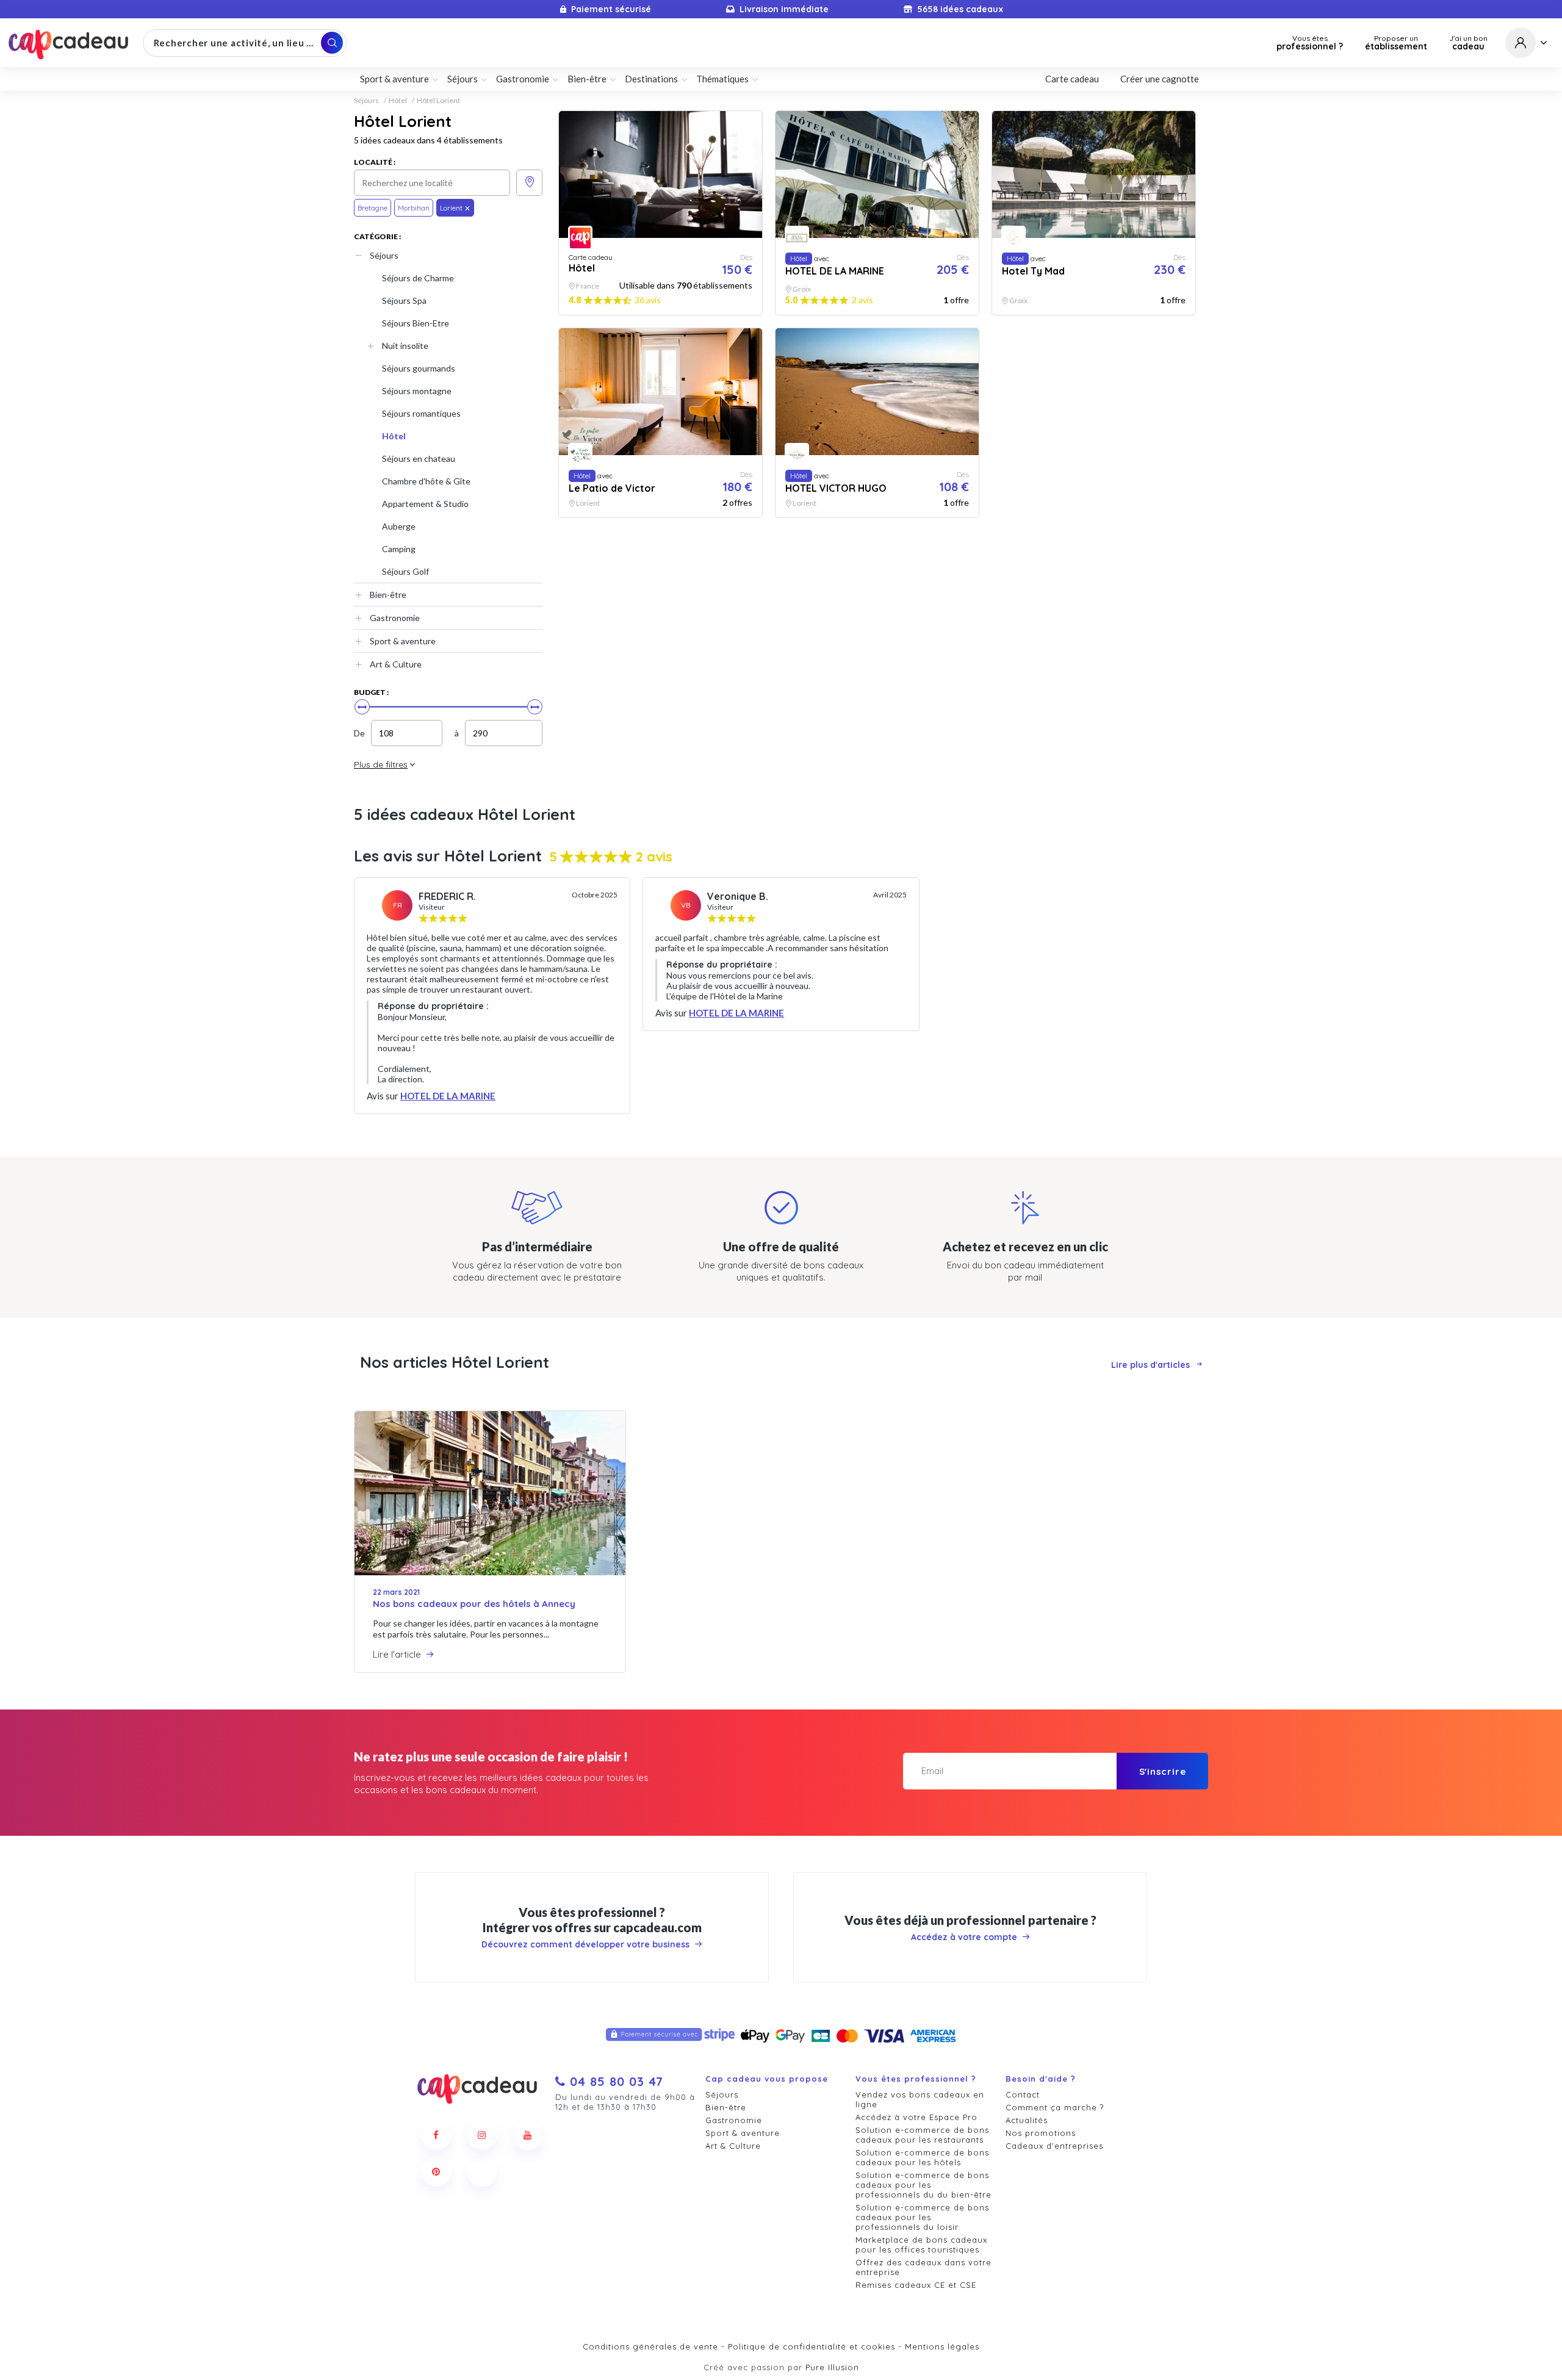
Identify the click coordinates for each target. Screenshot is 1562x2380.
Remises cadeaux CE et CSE (916, 2285)
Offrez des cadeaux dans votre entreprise (923, 2267)
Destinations (651, 79)
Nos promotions (1041, 2133)
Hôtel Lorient (438, 101)
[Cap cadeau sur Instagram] (482, 2135)
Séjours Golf (405, 571)
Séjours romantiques (421, 413)
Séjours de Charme (418, 278)
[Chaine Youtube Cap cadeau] (528, 2135)
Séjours (366, 101)
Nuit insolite (405, 346)
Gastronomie (395, 618)
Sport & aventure (403, 641)
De (359, 733)
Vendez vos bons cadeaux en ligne (920, 2099)
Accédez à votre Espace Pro (916, 2117)
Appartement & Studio (425, 504)
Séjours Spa (404, 300)
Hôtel (398, 101)
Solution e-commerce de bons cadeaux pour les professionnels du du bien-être (923, 2185)
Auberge (399, 526)
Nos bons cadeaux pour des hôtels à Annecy (474, 1604)
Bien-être (388, 595)
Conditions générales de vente (650, 2346)
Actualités (1027, 2120)
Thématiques (722, 79)
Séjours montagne (417, 391)
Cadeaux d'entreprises (1054, 2146)
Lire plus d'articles (1150, 1365)
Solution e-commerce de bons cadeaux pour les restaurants (922, 2135)
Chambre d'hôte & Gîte (426, 481)
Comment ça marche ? (1055, 2107)
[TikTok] (482, 2171)
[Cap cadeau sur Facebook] (436, 2135)
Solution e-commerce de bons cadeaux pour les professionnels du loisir (922, 2217)
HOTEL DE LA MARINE (448, 1096)
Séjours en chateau (419, 458)
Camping (399, 549)
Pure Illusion (832, 2367)
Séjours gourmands (419, 368)
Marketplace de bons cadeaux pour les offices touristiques (921, 2245)
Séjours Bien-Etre (416, 323)
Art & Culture (396, 664)
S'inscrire (1163, 1771)
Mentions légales (942, 2346)
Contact (1023, 2094)
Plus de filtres (381, 764)
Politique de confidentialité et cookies (812, 2346)
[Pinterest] (436, 2171)
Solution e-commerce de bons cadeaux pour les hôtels (922, 2157)
